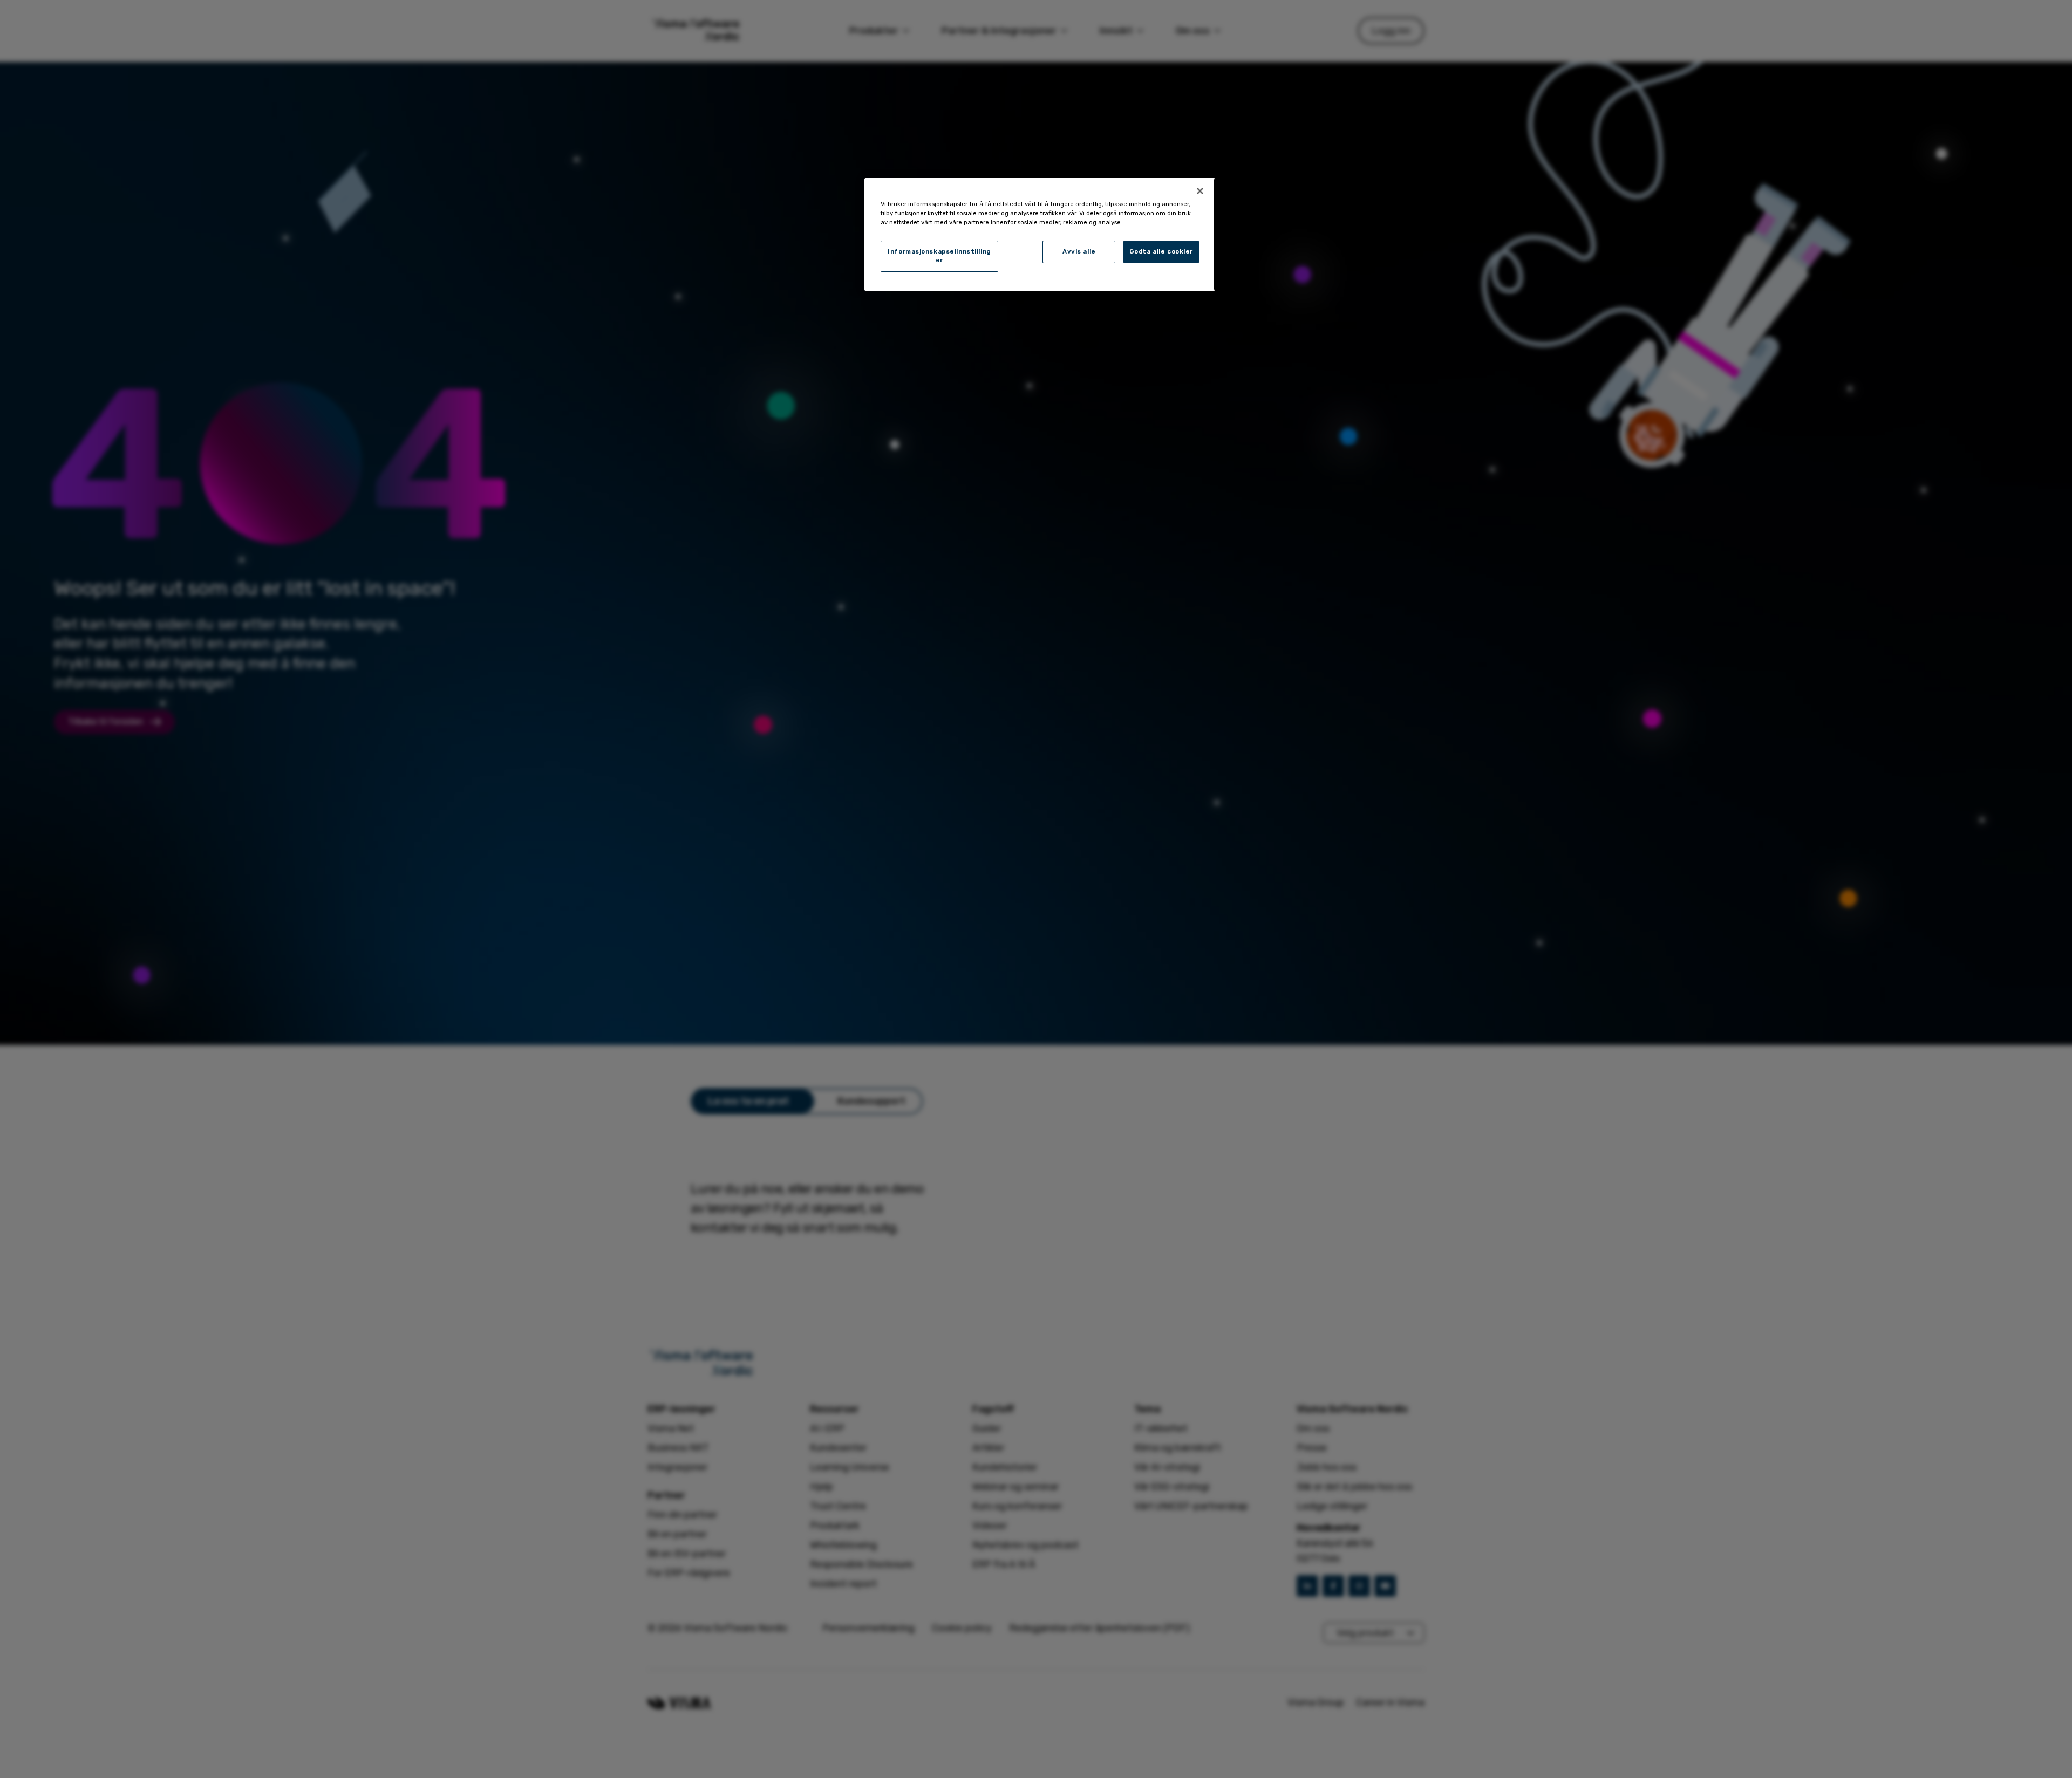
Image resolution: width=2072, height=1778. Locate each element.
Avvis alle (1079, 251)
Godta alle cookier (1161, 251)
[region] (1040, 234)
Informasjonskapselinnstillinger (939, 256)
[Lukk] (1200, 191)
